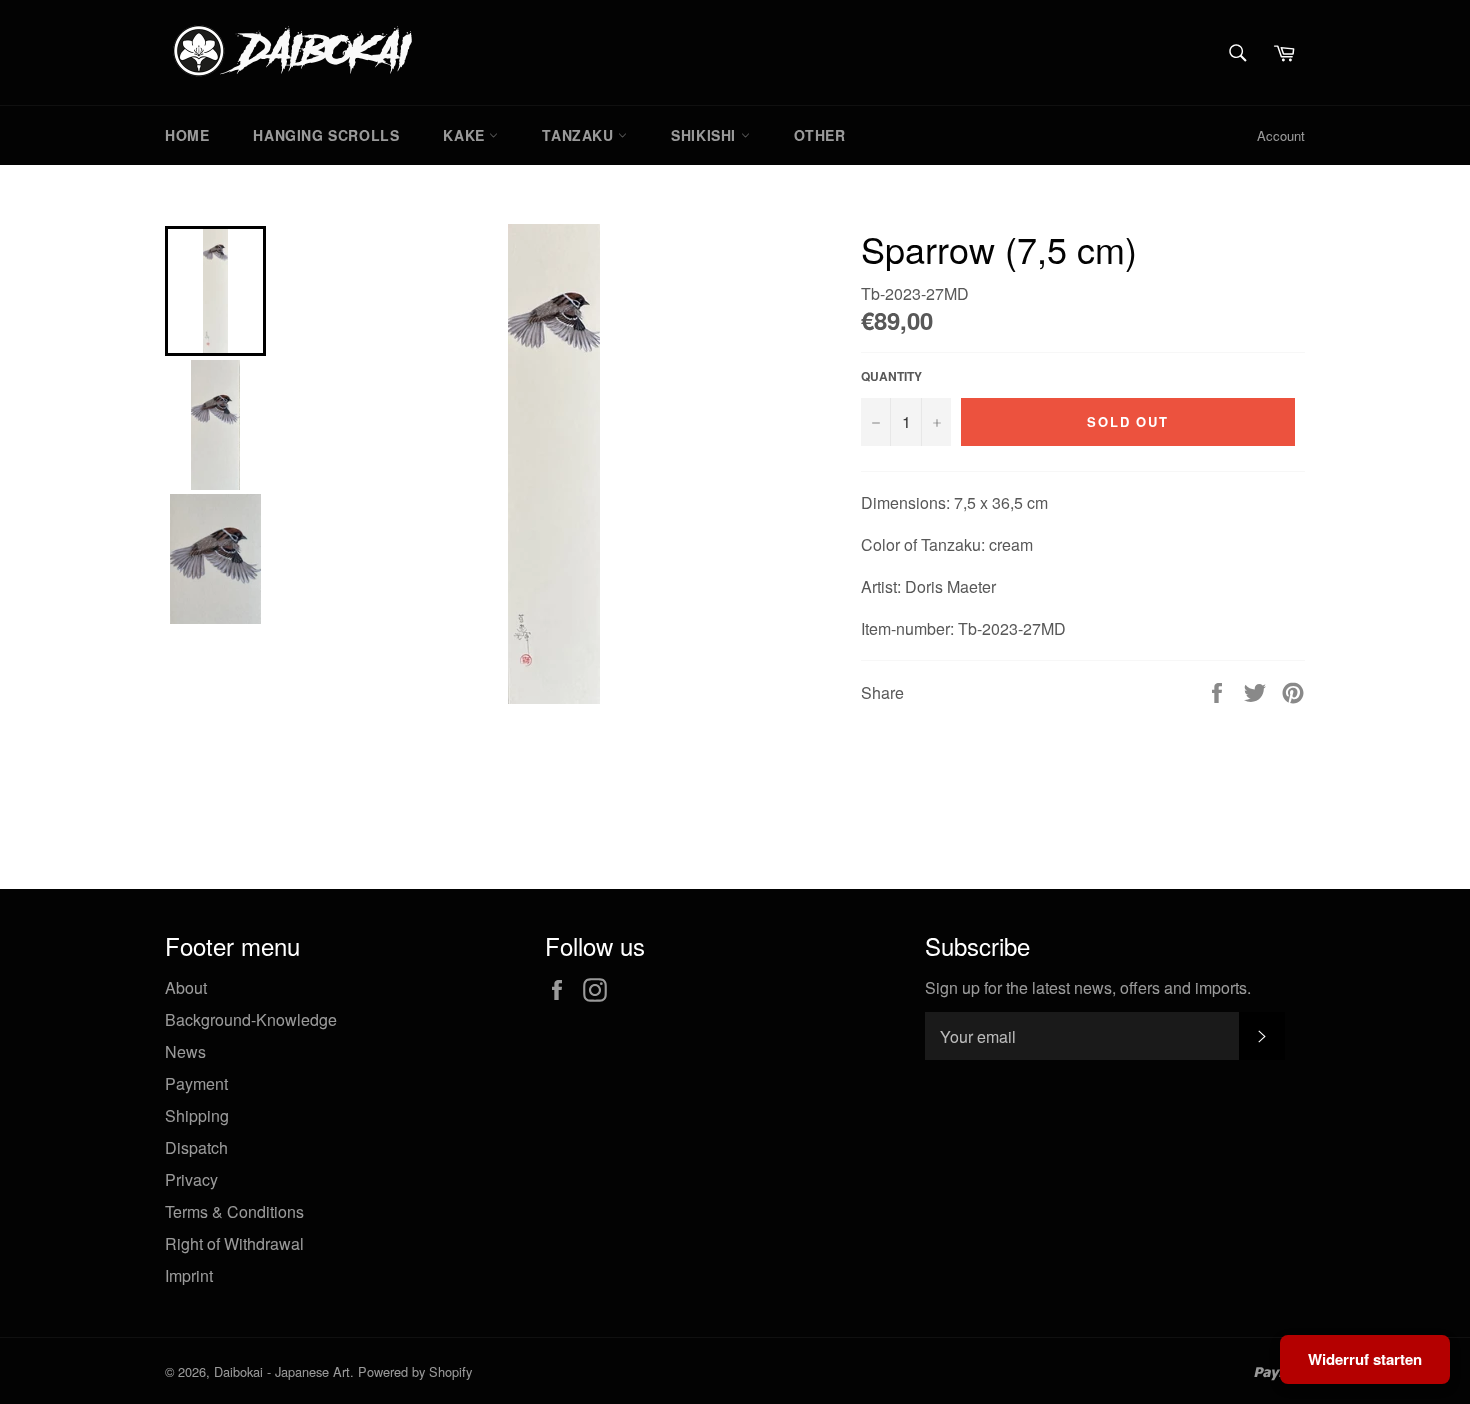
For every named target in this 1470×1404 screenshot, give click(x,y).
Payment (196, 1083)
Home (187, 135)
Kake (466, 135)
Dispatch (196, 1147)
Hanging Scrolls (326, 135)
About (186, 987)
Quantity (891, 376)
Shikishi (705, 135)
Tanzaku (580, 135)
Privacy (191, 1179)
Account (1281, 135)
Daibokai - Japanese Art (282, 1371)
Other (820, 135)
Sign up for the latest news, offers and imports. (1088, 988)
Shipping (197, 1115)
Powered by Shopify (415, 1371)
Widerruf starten (1365, 1359)
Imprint (189, 1275)
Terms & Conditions (234, 1211)
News (185, 1051)
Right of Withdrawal (234, 1243)
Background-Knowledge (251, 1019)
